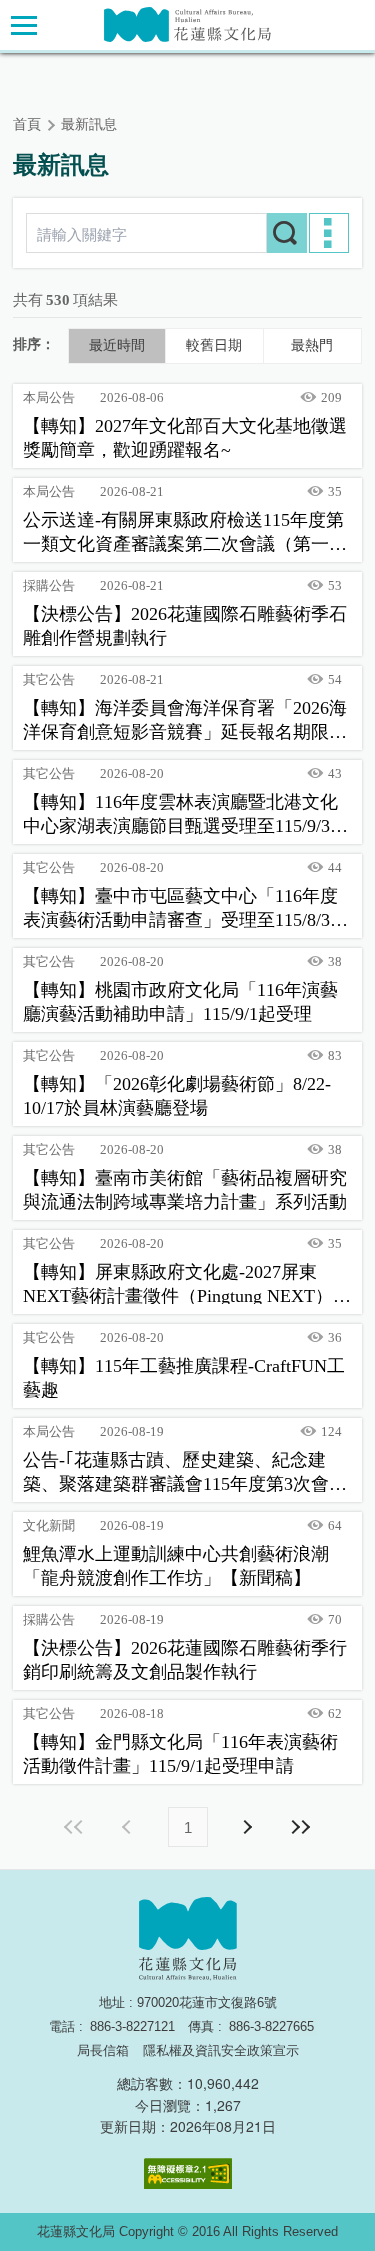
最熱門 (312, 345)
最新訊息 (89, 124)
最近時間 (117, 345)
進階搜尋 (329, 233)
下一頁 (247, 1827)
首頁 (27, 124)
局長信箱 (103, 2050)
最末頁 (301, 1827)
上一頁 (129, 1827)
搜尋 (287, 233)
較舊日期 (214, 345)
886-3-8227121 (132, 2026)
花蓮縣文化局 (187, 24)
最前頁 (75, 1827)
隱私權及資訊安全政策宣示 (221, 2050)
